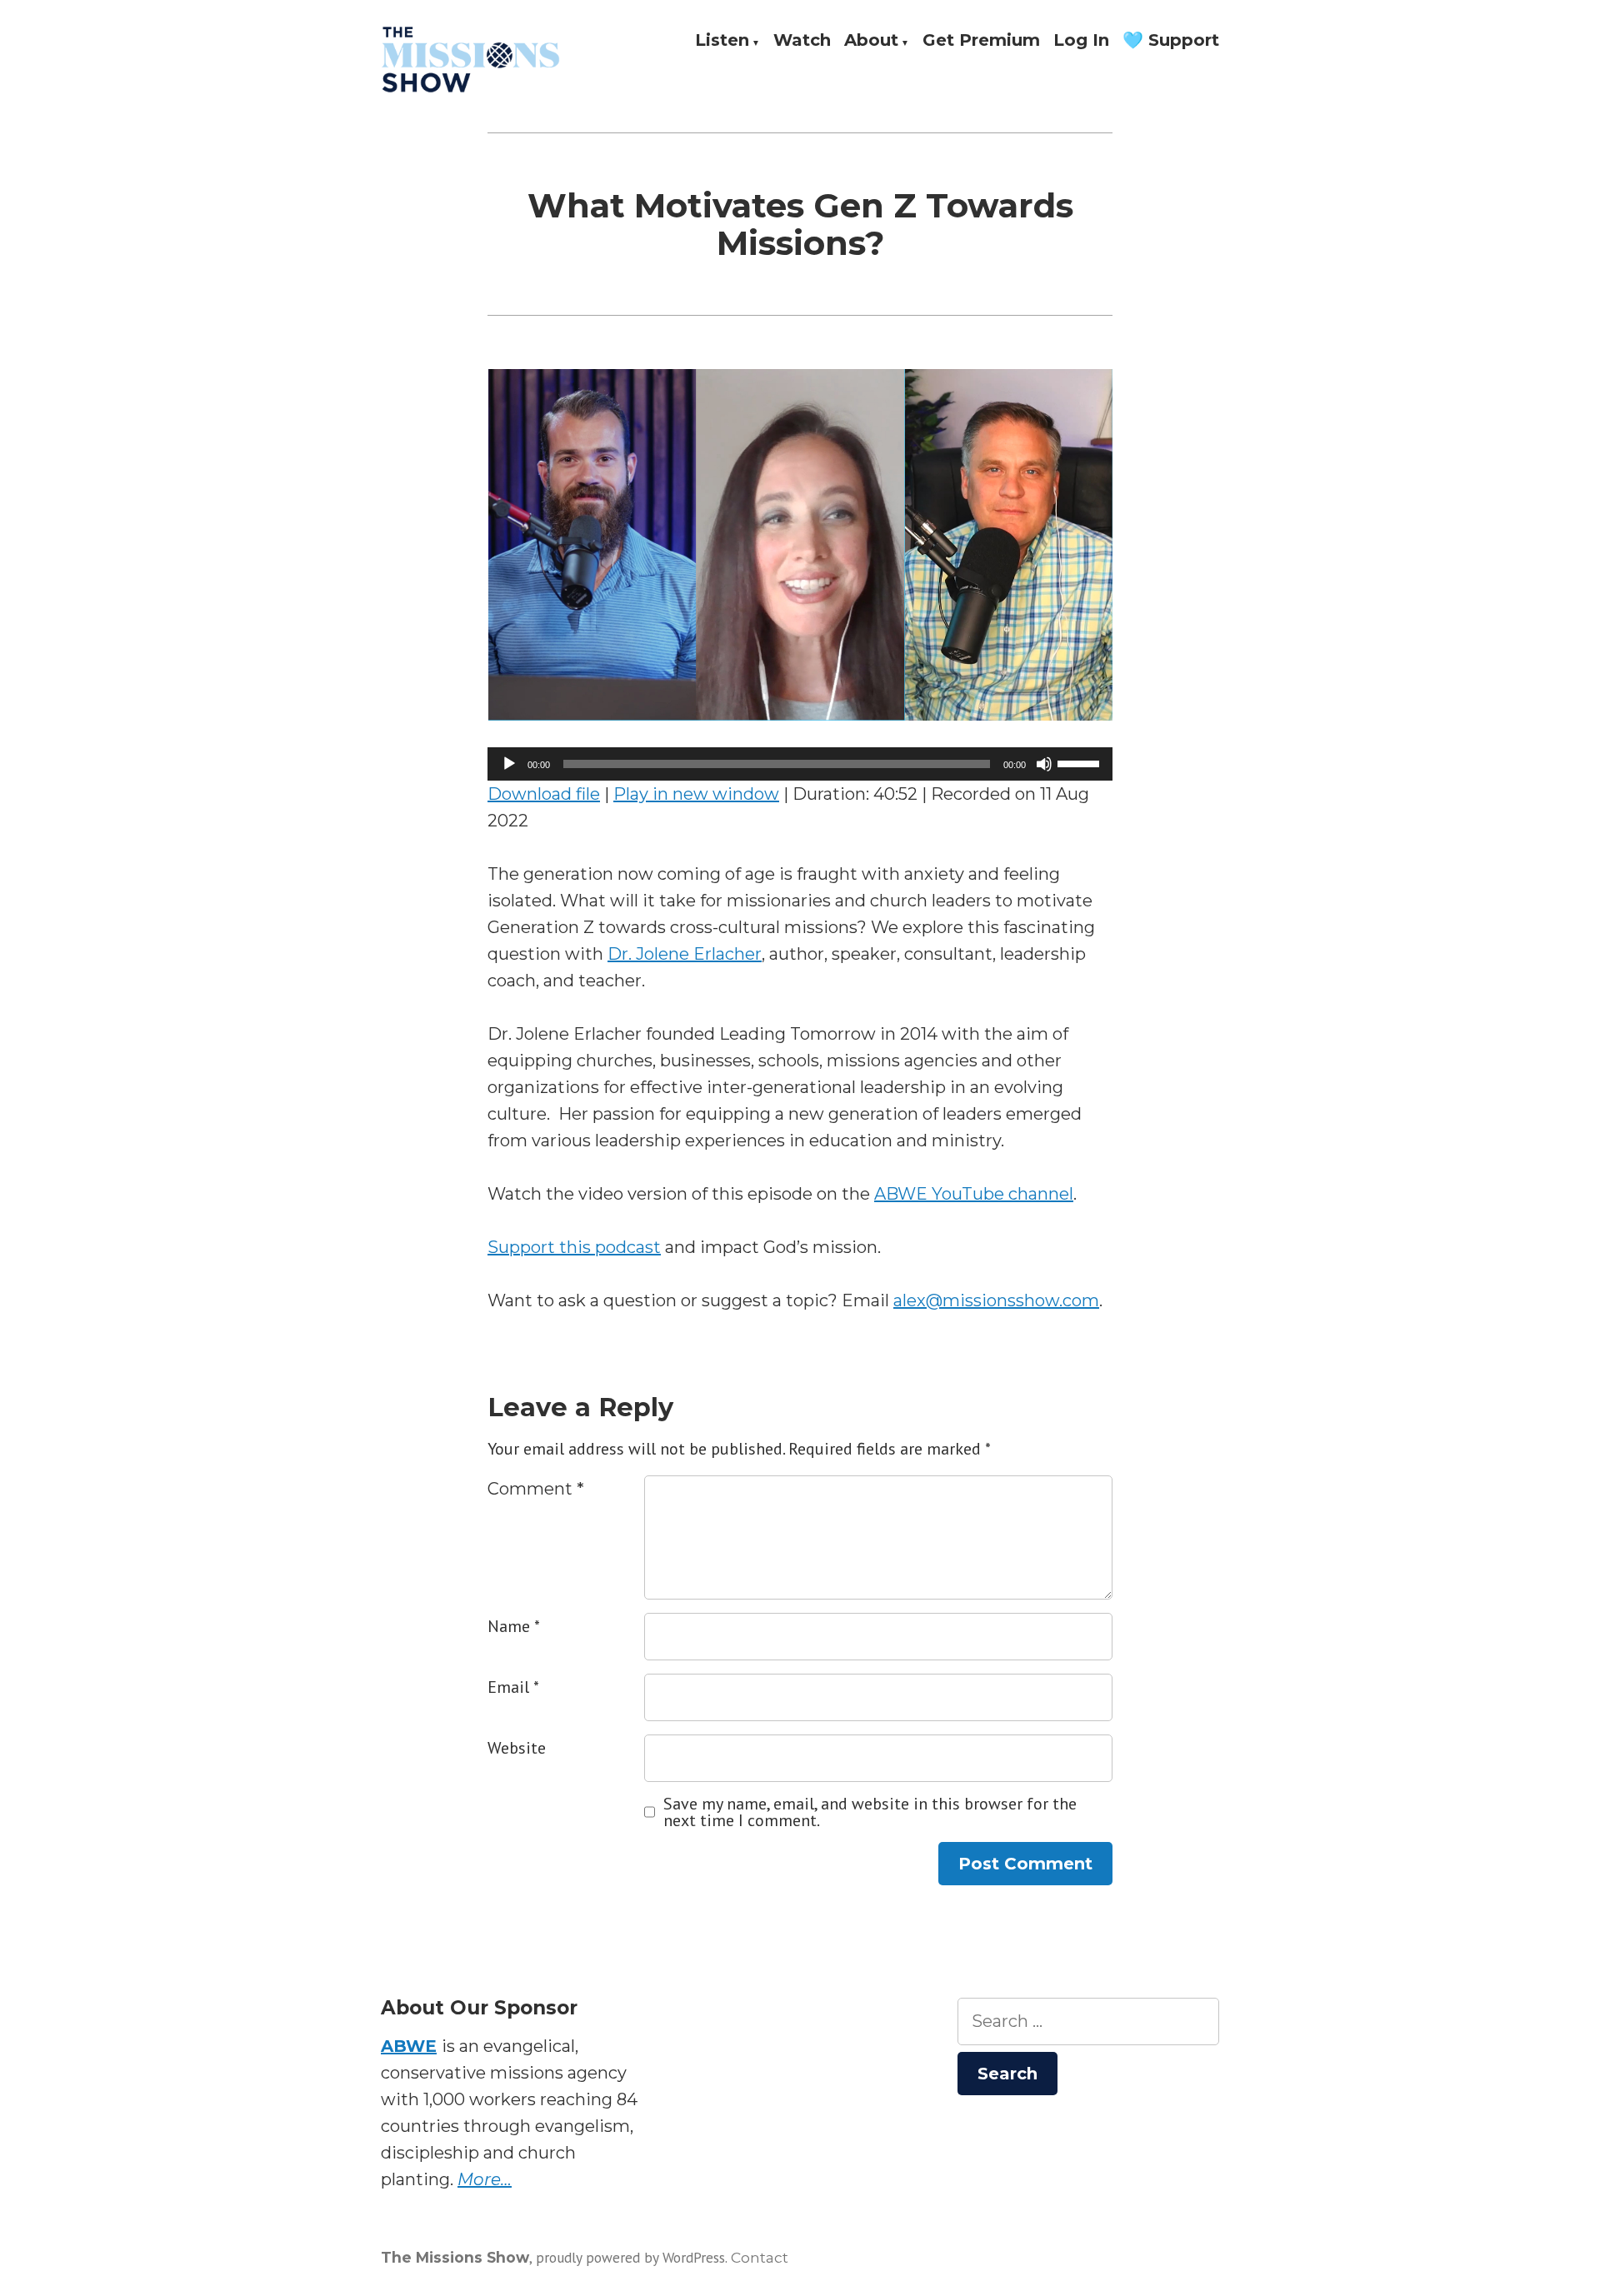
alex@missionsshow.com (996, 1300)
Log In (1081, 41)
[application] (800, 764)
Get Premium (981, 41)
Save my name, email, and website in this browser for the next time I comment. (870, 1812)
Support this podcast (574, 1247)
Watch (802, 41)
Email (513, 1687)
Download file (544, 794)
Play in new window (696, 794)
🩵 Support (1171, 41)
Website (517, 1748)
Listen (722, 41)
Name (514, 1626)
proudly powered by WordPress (630, 2257)
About (871, 41)
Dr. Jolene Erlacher (685, 954)
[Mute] (1044, 764)
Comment (536, 1489)
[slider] (1081, 762)
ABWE (409, 2046)
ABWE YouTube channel (974, 1194)
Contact (760, 2257)
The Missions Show (455, 2257)
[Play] (509, 764)
